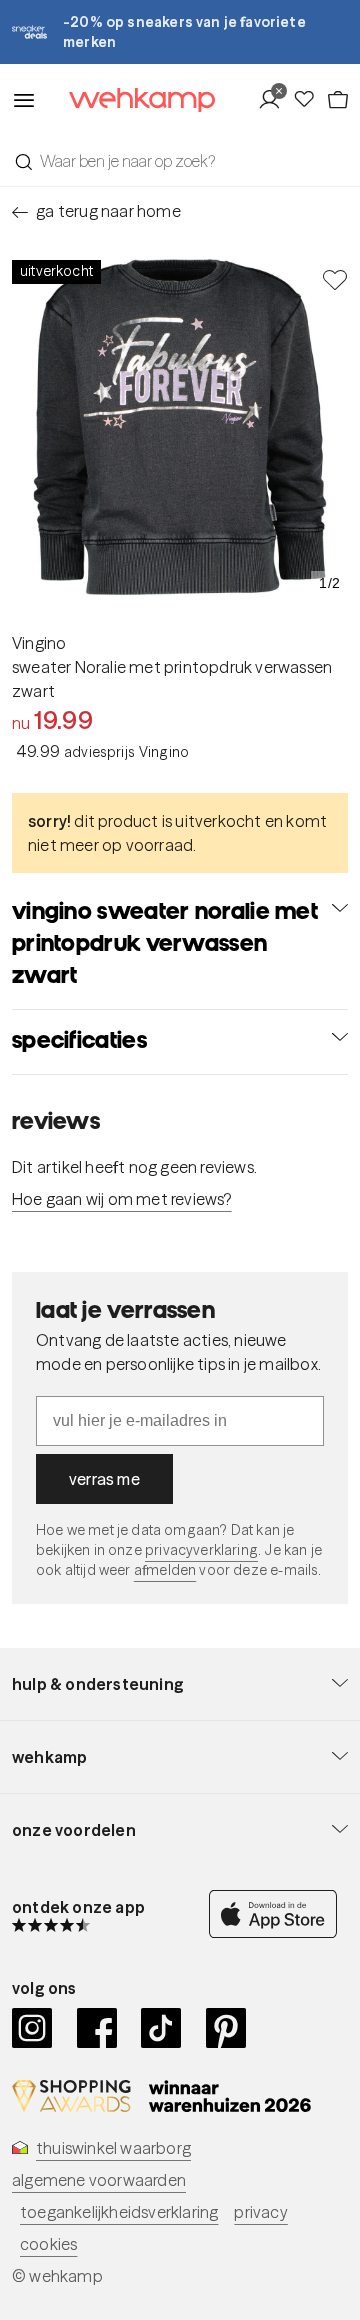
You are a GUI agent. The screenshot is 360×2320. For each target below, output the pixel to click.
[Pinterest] (226, 2028)
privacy (260, 2212)
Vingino (39, 643)
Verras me (104, 1479)
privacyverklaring (201, 1550)
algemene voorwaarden (99, 2180)
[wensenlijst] (309, 100)
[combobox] (180, 161)
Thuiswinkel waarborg (113, 2148)
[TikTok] (161, 2028)
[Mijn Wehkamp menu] (274, 100)
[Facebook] (97, 2028)
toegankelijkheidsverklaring (119, 2212)
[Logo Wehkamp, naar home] (129, 100)
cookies (48, 2244)
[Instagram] (32, 2028)
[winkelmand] (337, 100)
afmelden (165, 1570)
